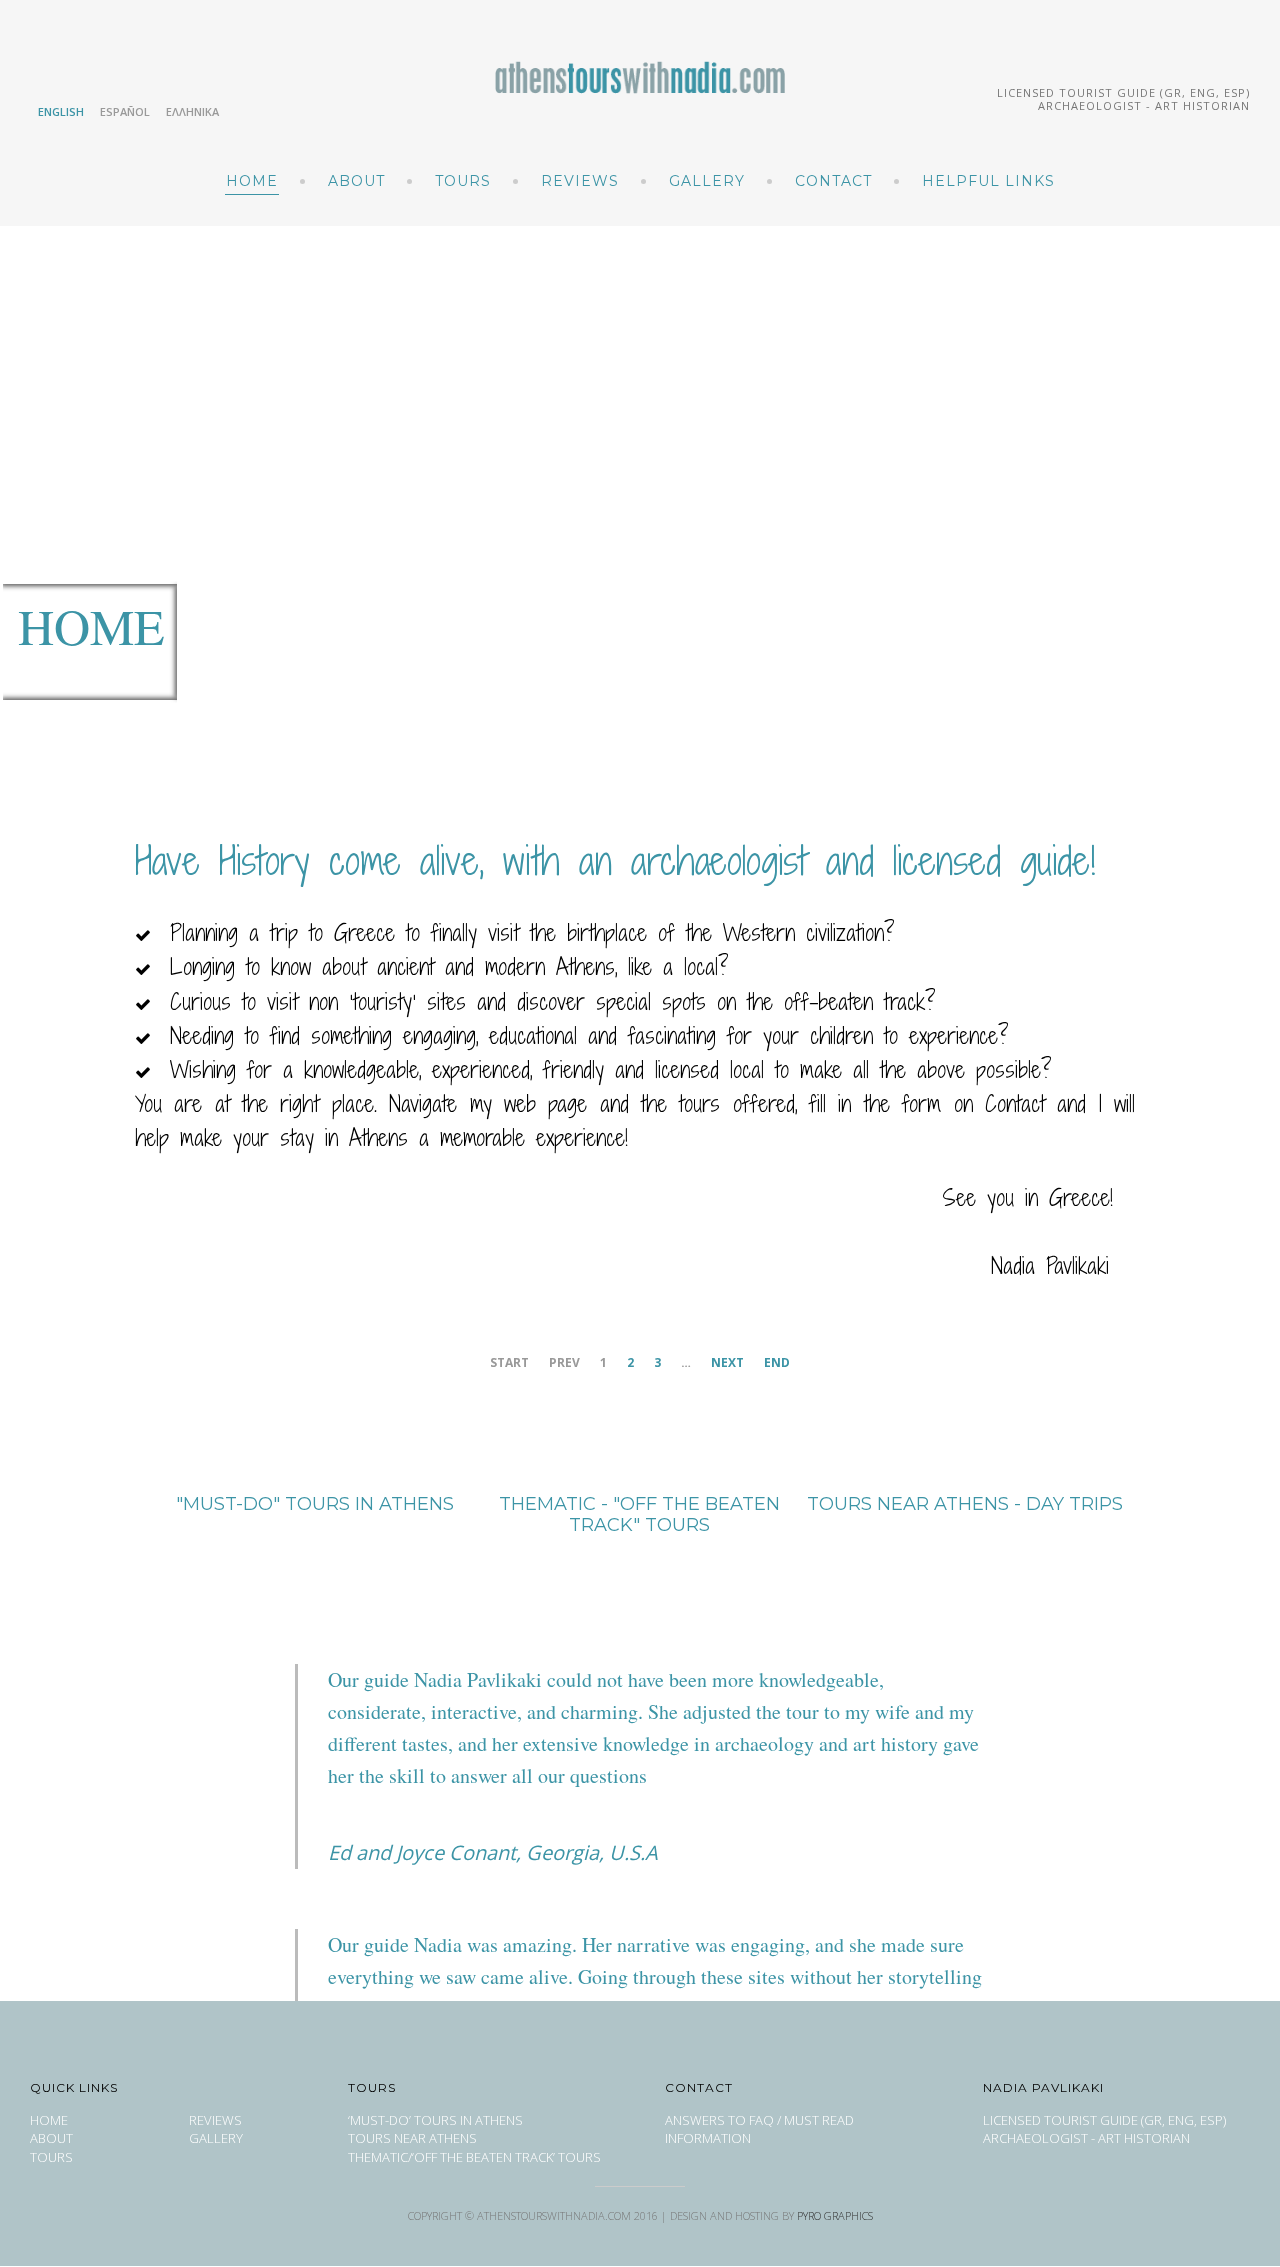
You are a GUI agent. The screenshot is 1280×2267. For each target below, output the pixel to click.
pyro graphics (835, 2215)
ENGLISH (61, 111)
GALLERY (707, 181)
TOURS (463, 181)
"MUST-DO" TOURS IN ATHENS (315, 1504)
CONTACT (833, 181)
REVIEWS (580, 181)
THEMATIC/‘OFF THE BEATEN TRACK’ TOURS (474, 2157)
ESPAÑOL (125, 111)
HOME (252, 181)
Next (727, 1362)
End (777, 1362)
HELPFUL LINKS (988, 181)
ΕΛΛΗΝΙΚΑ (192, 111)
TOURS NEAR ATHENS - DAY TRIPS (965, 1504)
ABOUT (356, 181)
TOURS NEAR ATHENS (412, 2138)
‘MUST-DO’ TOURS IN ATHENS (435, 2120)
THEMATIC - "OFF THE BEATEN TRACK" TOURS (639, 1515)
